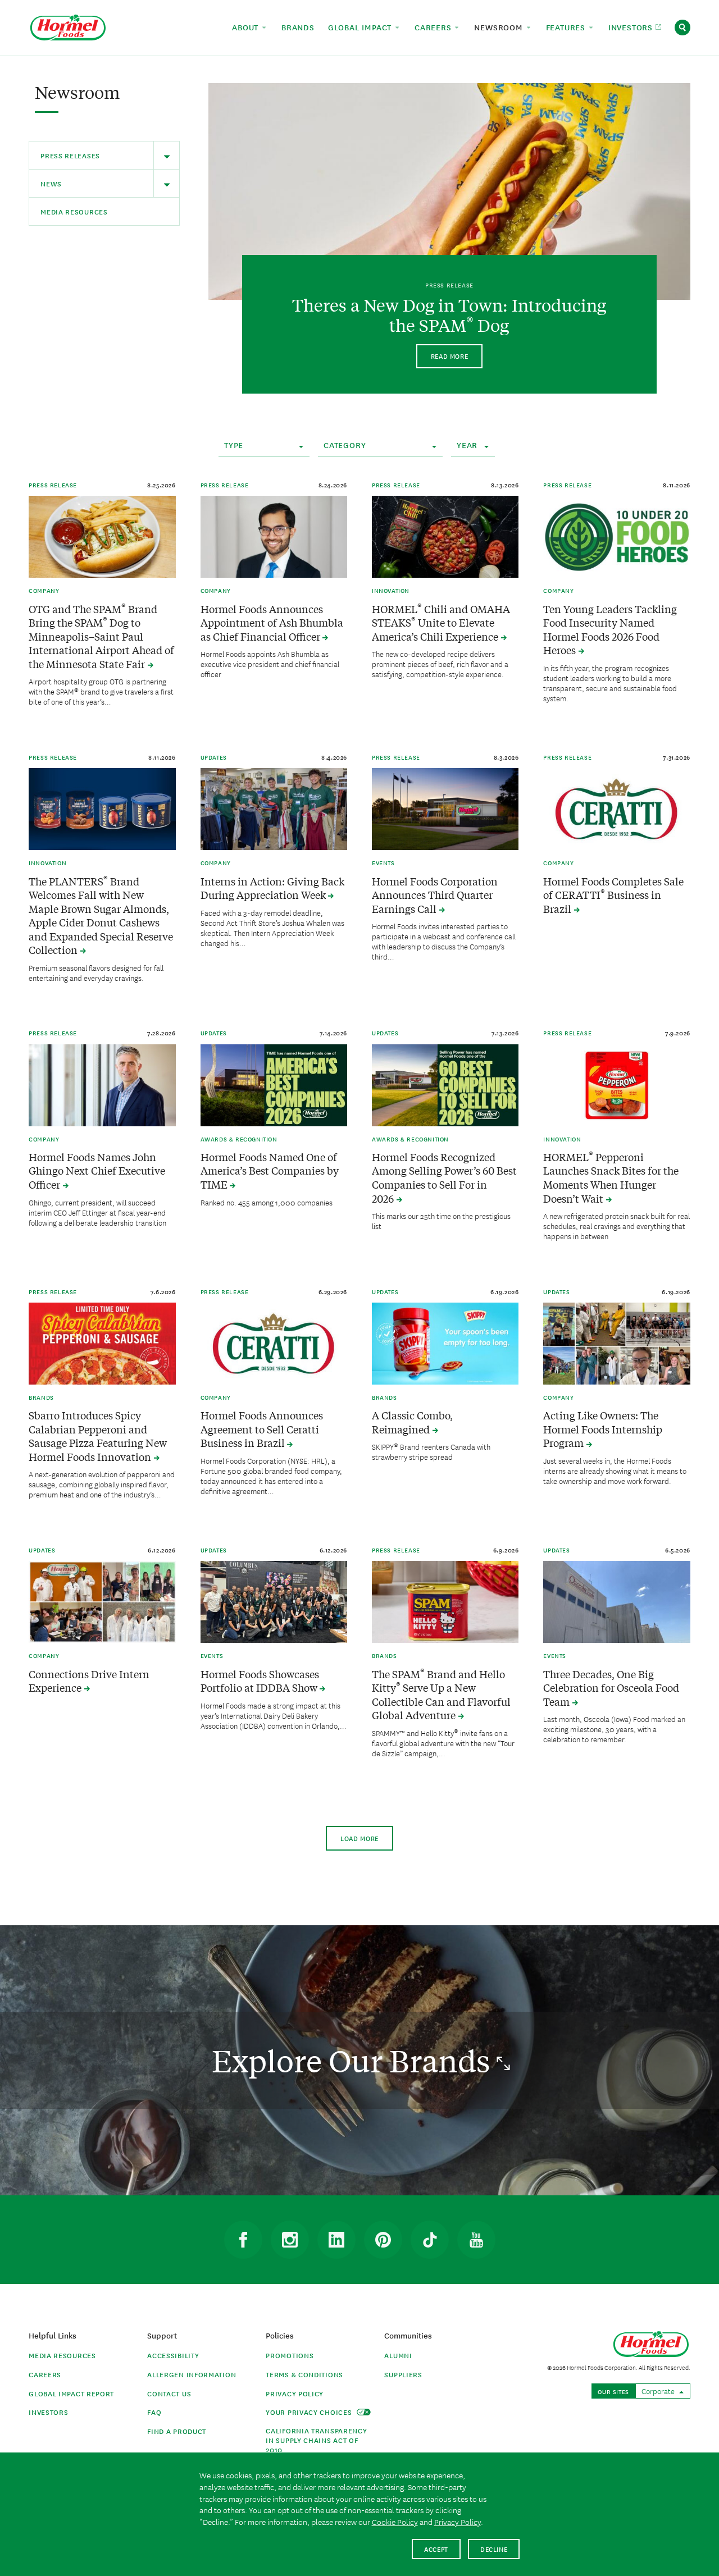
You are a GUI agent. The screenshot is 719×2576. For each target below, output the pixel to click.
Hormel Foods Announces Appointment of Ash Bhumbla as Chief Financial (272, 623)
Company (44, 590)
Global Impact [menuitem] (361, 27)
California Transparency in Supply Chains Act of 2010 (316, 2440)
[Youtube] (476, 2240)
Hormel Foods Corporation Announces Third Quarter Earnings (435, 895)
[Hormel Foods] (68, 26)
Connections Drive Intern (89, 1681)
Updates (214, 757)
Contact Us (169, 2393)
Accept (436, 2549)
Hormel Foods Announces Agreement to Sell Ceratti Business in (262, 1429)
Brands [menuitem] (298, 27)
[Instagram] (290, 2240)
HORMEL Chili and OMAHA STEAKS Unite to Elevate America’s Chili (441, 623)
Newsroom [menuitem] (500, 27)
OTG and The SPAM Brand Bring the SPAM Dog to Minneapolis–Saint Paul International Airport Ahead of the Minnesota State (101, 636)
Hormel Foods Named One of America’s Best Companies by (270, 1171)
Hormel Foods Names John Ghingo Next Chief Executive (97, 1171)
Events (383, 862)
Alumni (398, 2355)
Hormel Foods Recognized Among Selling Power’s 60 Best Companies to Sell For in (444, 1178)
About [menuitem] (247, 27)
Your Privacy (310, 2412)
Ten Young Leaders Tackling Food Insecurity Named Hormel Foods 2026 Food (610, 630)
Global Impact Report (71, 2393)
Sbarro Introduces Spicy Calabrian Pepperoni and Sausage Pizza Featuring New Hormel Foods (98, 1436)
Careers (45, 2374)
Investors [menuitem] (632, 27)
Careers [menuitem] (434, 27)
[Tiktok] (430, 2240)
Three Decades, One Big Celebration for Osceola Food (611, 1688)
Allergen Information (192, 2374)
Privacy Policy (295, 2393)
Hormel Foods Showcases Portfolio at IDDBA (260, 1681)
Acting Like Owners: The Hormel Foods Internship (603, 1429)
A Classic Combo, (412, 1422)
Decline (494, 2549)
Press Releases (70, 155)
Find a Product (177, 2431)
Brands (41, 1397)
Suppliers (403, 2374)
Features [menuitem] (567, 27)
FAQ (154, 2412)
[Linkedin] (336, 2240)
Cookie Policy (395, 2522)
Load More (359, 1838)
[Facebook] (243, 2240)
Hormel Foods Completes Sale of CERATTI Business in (613, 895)
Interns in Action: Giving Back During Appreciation (272, 888)
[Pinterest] (383, 2240)
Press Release (53, 485)
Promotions (290, 2355)
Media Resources (74, 211)
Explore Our (354, 2060)
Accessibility (173, 2355)
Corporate (659, 2391)
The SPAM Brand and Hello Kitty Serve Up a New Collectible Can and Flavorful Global (441, 1695)
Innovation (391, 590)
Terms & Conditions (304, 2374)
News (51, 183)
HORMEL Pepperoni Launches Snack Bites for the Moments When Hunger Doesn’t (611, 1178)
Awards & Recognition (239, 1139)
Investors (48, 2412)
